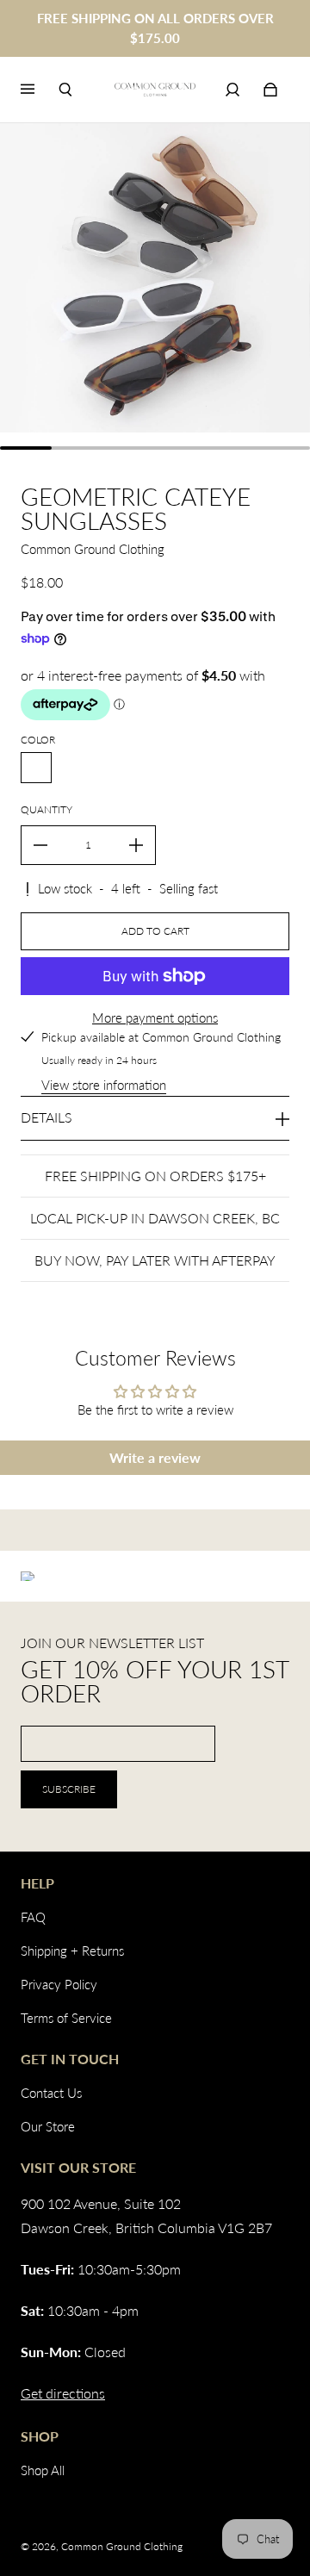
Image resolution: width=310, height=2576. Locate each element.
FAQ (33, 1917)
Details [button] (46, 1117)
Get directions (63, 2393)
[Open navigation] (40, 90)
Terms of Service (66, 2018)
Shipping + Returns (72, 1951)
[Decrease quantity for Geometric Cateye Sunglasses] (40, 845)
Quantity (46, 809)
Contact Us (51, 2093)
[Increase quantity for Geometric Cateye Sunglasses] (136, 845)
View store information (104, 1085)
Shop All (43, 2470)
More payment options (155, 1017)
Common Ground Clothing (122, 2546)
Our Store (48, 2126)
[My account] (232, 90)
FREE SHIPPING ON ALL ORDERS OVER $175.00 (155, 28)
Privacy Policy (59, 1984)
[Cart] (270, 90)
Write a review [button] (155, 1457)
